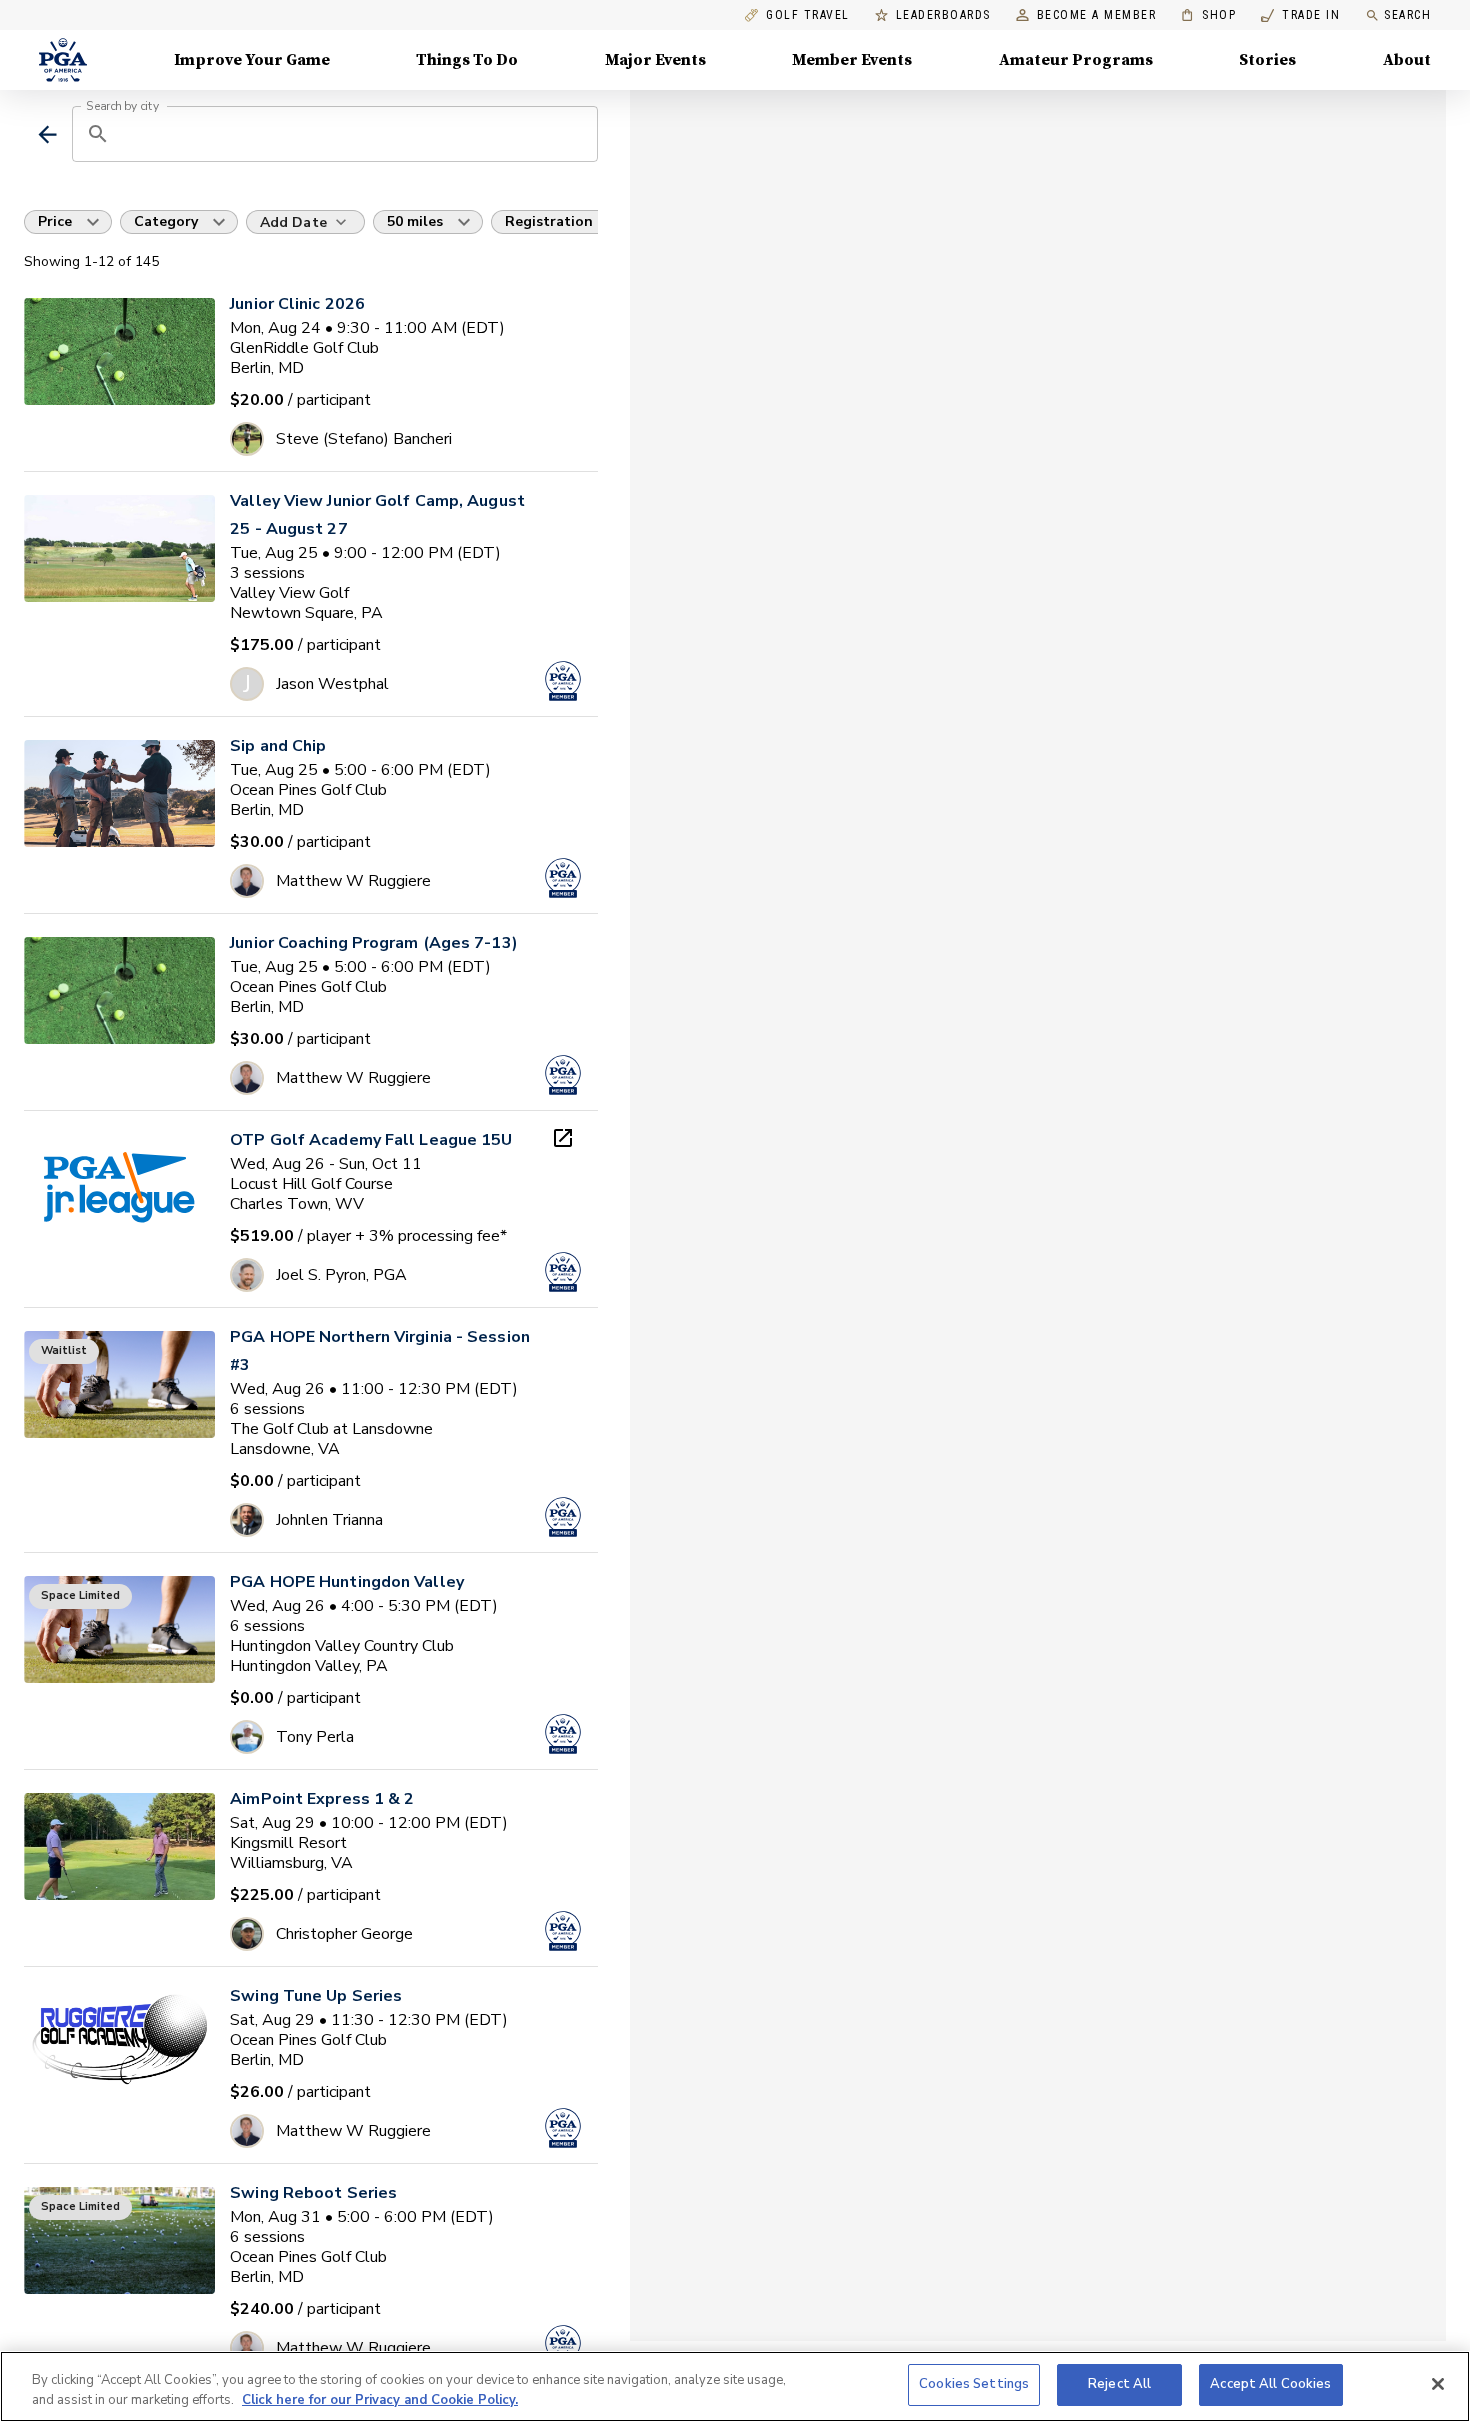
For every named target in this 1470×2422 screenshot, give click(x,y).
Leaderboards (943, 15)
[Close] (1438, 2384)
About (1407, 60)
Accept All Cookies (1270, 2384)
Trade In (1300, 15)
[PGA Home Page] (63, 60)
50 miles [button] (415, 221)
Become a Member (1097, 15)
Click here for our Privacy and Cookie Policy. (380, 2400)
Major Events (655, 60)
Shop (1208, 15)
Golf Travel (808, 15)
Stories (1267, 60)
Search (1407, 15)
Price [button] (55, 221)
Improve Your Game (252, 60)
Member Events (852, 60)
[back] (47, 134)
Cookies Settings (974, 2384)
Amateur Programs (1076, 60)
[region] (735, 2386)
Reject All (1119, 2384)
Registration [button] (549, 221)
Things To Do (467, 60)
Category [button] (166, 221)
